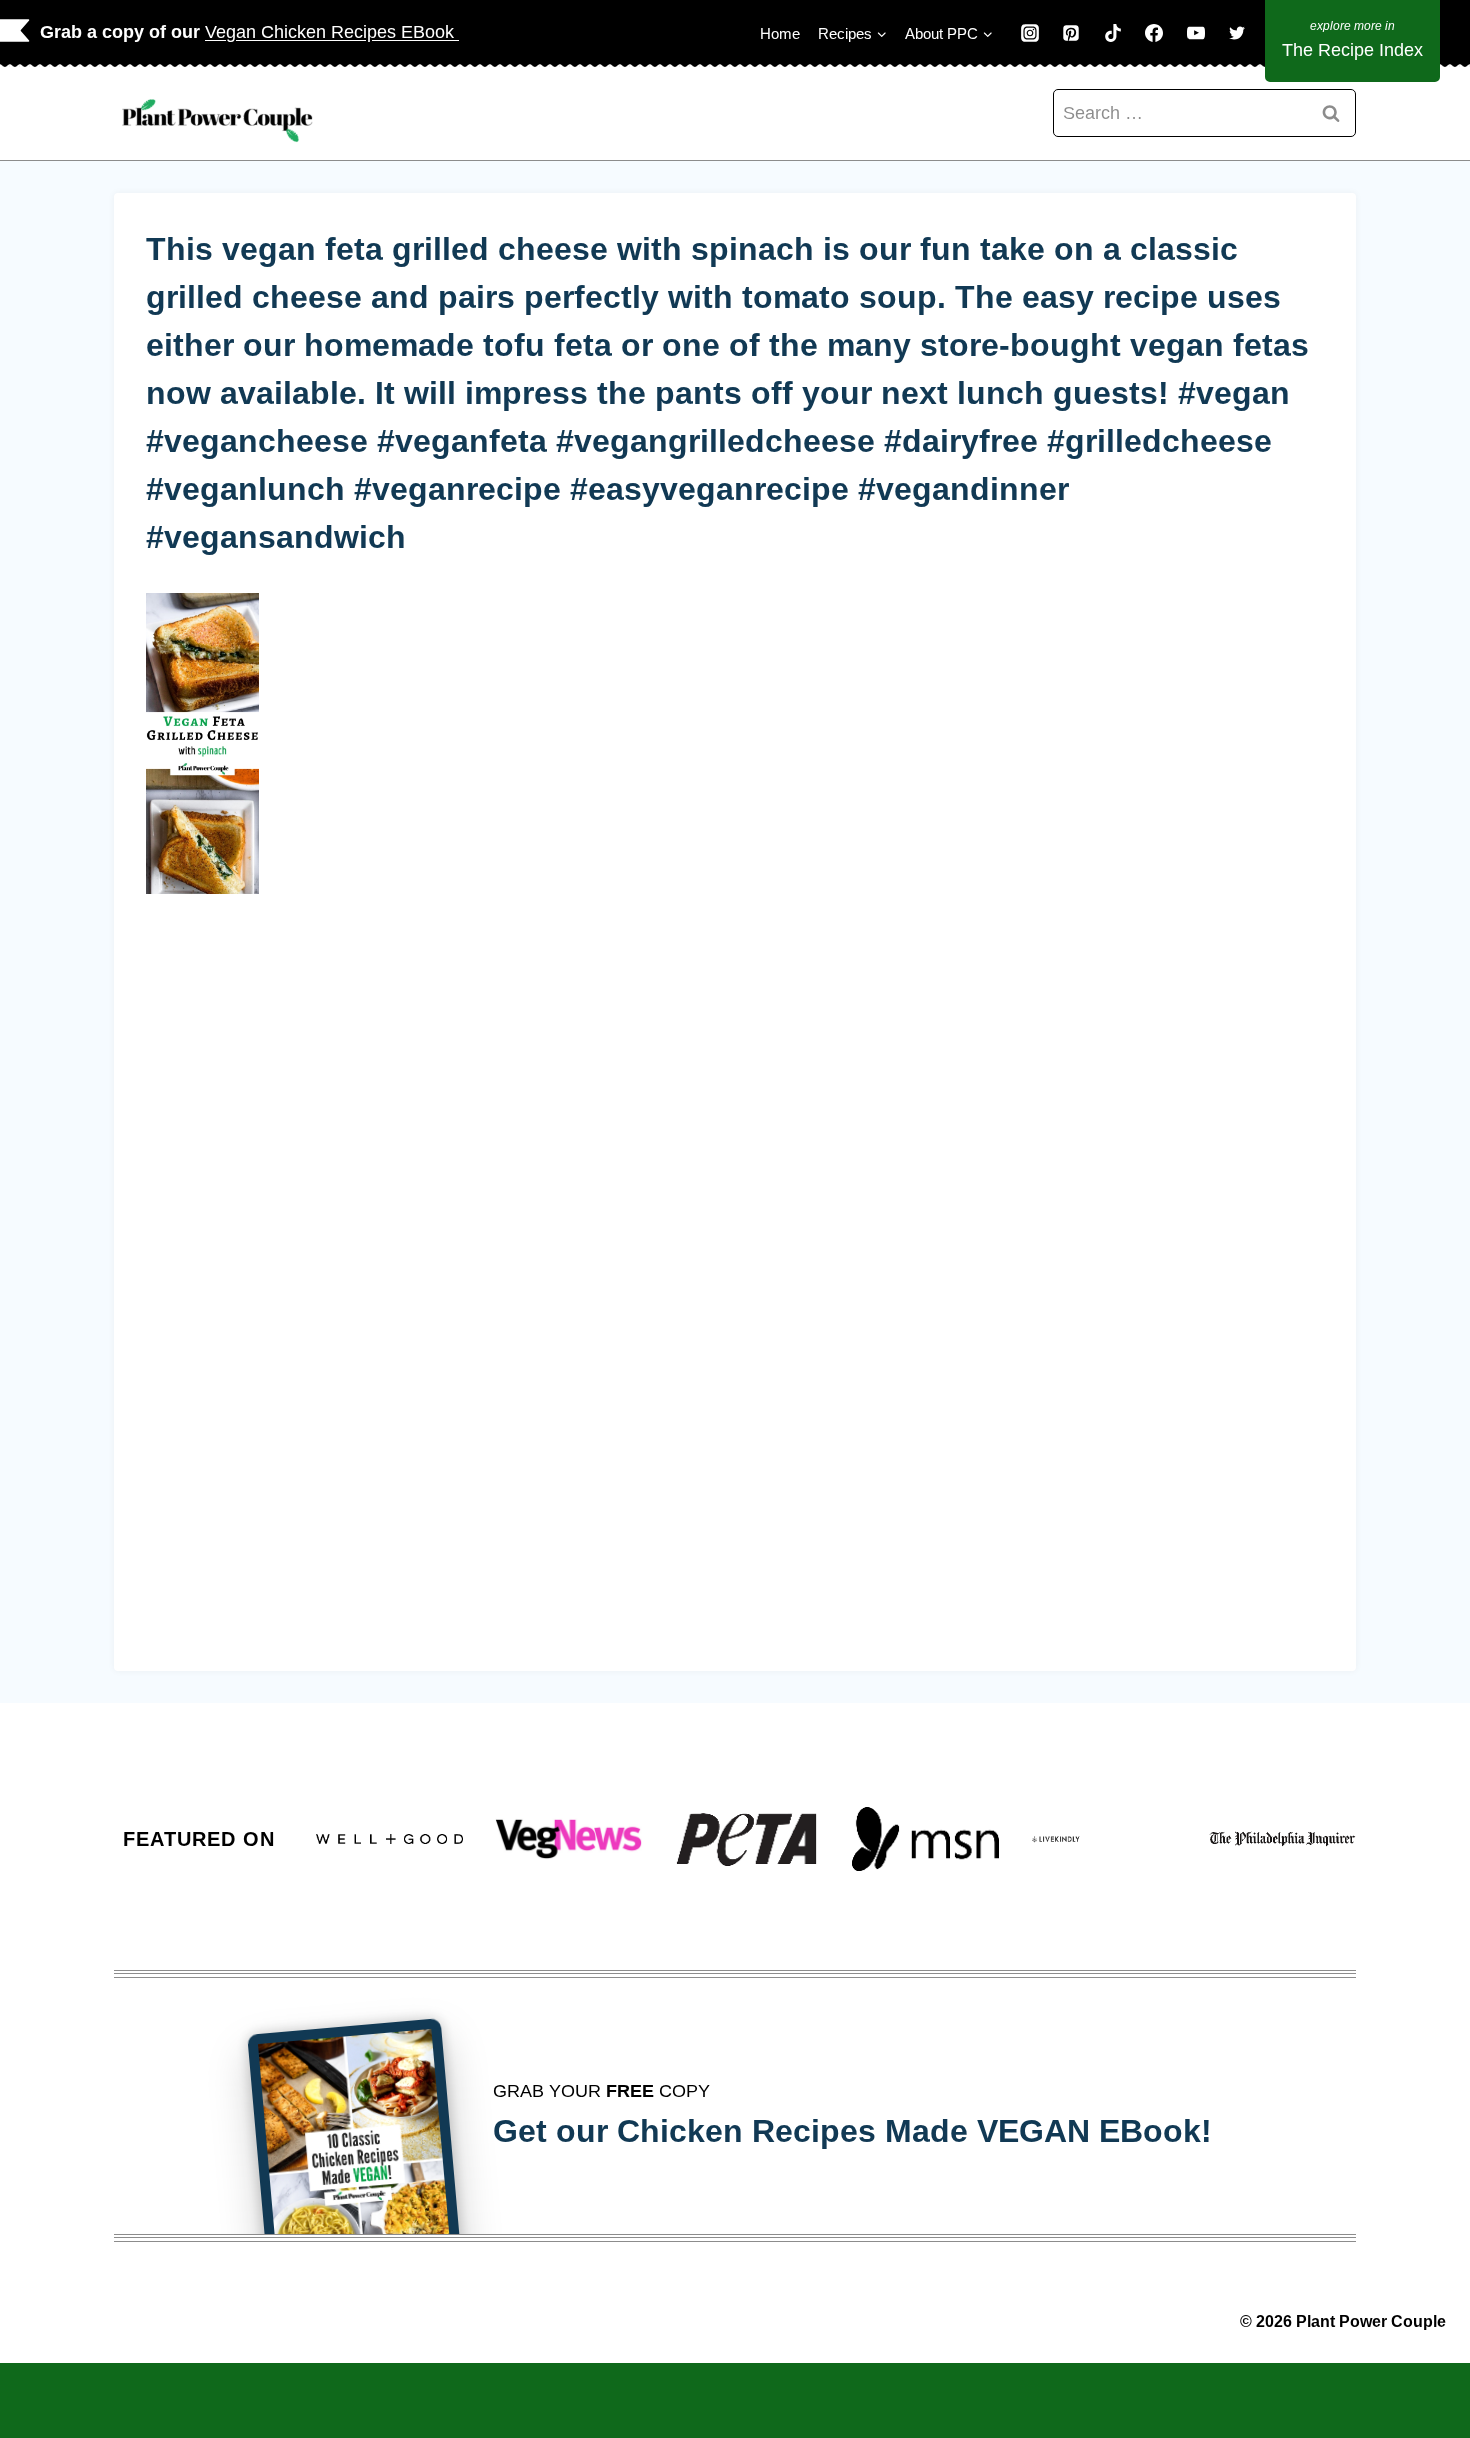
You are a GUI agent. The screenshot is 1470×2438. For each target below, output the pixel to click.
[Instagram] (1030, 33)
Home (780, 33)
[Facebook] (1154, 33)
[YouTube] (1196, 33)
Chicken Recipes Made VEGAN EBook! (914, 2131)
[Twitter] (1237, 33)
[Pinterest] (1071, 33)
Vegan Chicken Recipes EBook (332, 32)
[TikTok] (1113, 33)
